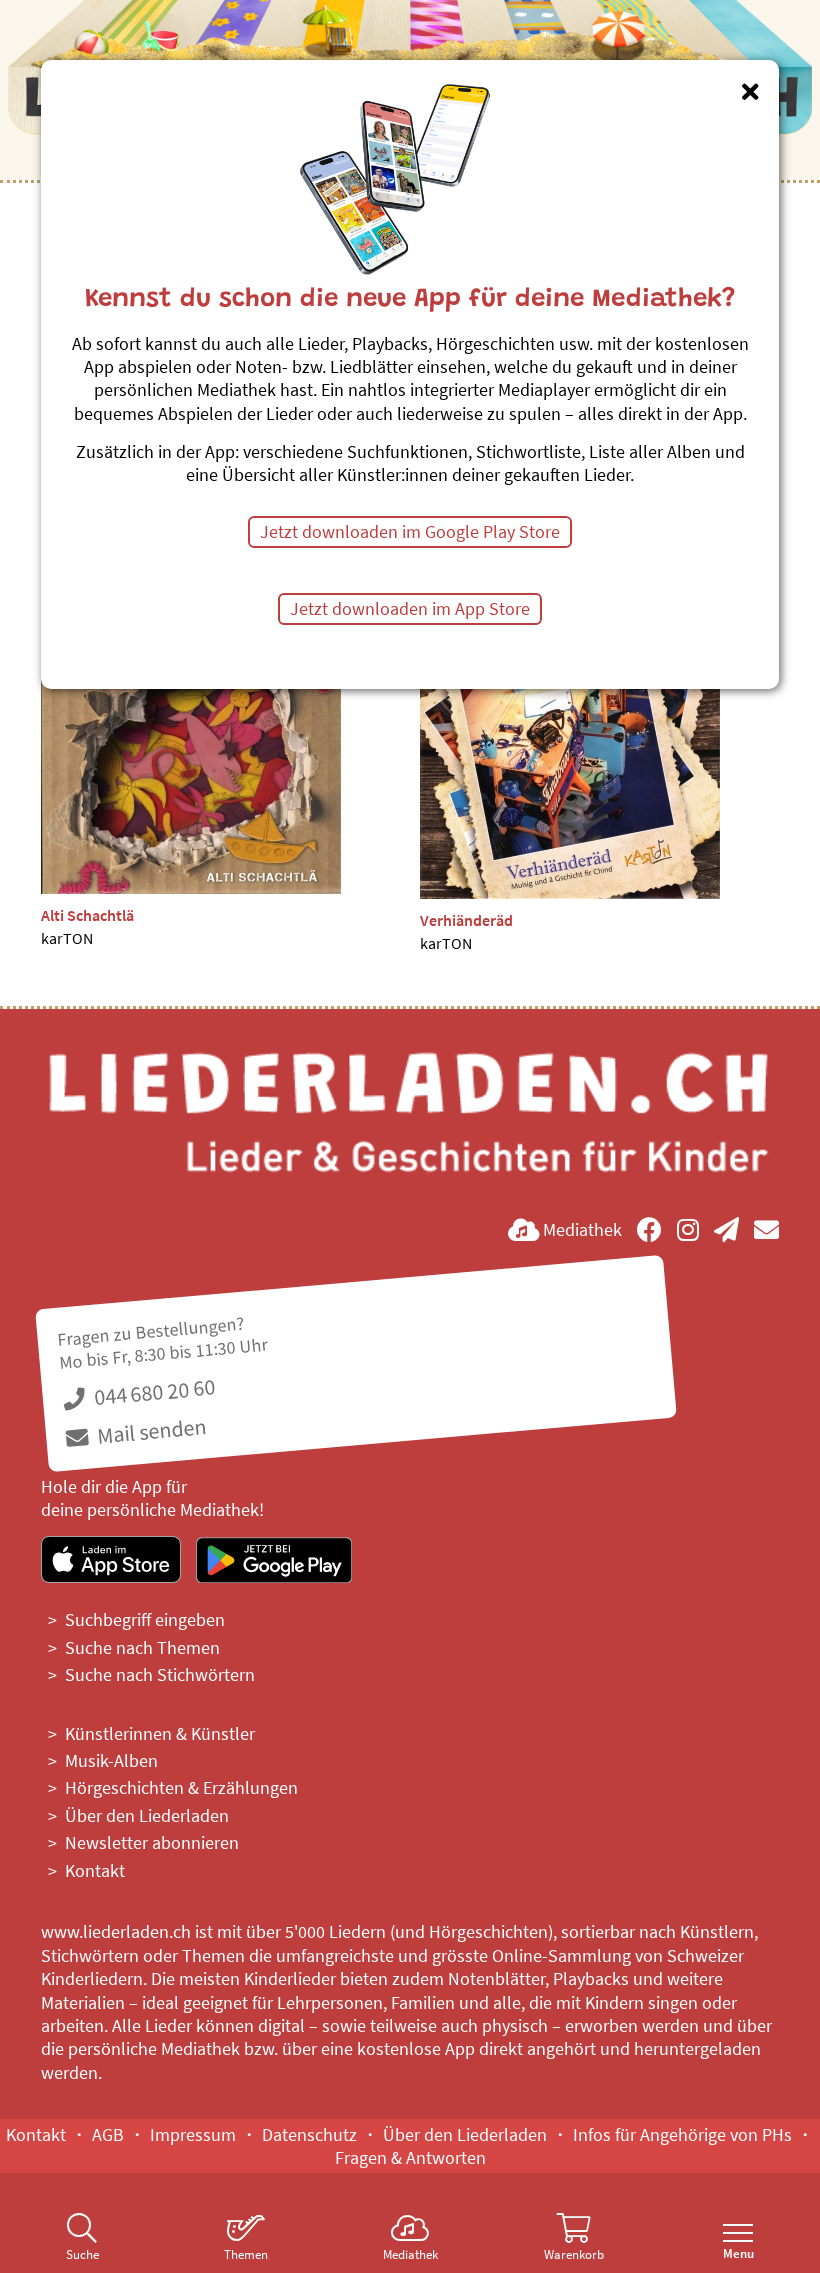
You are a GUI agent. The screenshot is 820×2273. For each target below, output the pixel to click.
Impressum (193, 2134)
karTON (67, 938)
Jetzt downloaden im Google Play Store (410, 531)
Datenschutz (309, 2134)
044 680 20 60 (153, 1391)
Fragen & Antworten (410, 2157)
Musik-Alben (111, 1760)
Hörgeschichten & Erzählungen (181, 1787)
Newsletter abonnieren (152, 1842)
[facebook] (649, 1229)
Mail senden (149, 1431)
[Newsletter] (726, 1229)
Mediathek (410, 2254)
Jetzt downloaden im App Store (410, 608)
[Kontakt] (766, 1229)
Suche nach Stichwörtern (160, 1674)
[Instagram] (688, 1229)
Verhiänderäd (466, 920)
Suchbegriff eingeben (145, 1619)
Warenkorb (574, 2254)
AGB (108, 2134)
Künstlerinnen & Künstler (160, 1733)
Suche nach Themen (142, 1647)
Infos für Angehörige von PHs (682, 2134)
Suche (82, 2254)
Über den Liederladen (147, 1815)
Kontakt (95, 1870)
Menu (738, 2253)
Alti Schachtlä (87, 915)
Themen (246, 2254)
